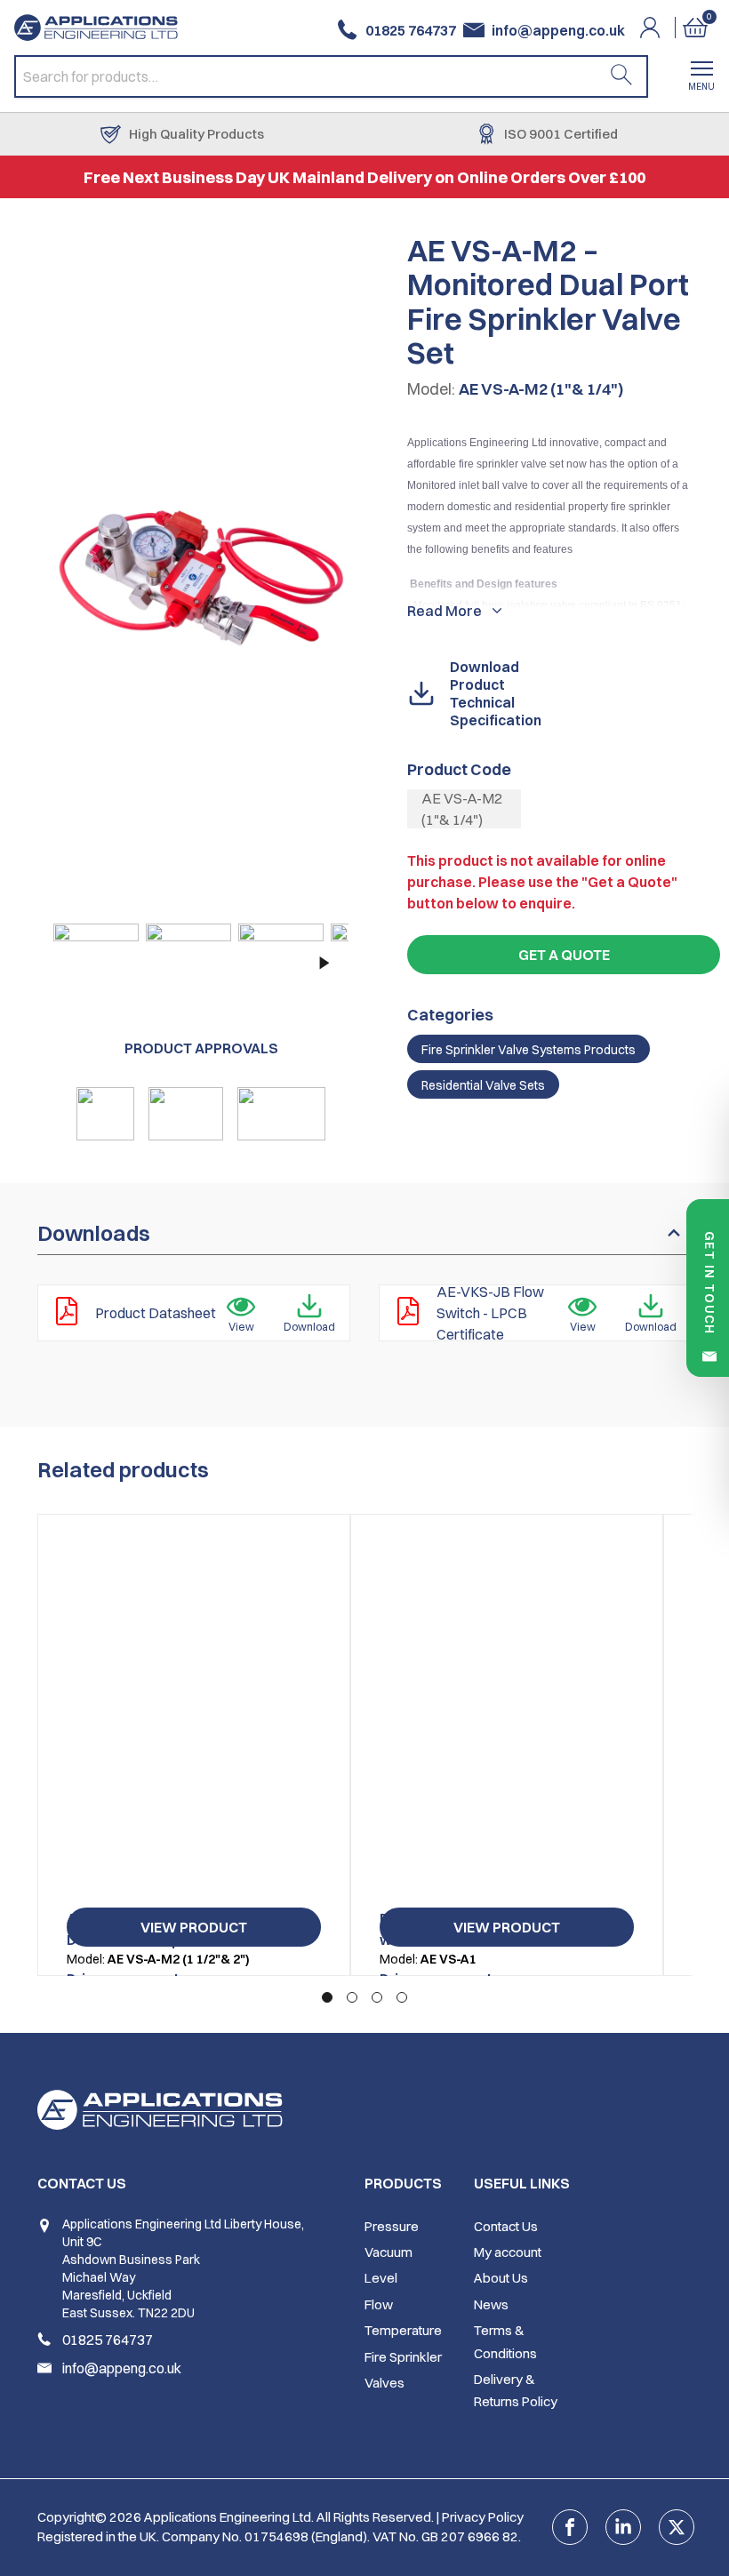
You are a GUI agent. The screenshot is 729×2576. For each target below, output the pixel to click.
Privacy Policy (483, 2517)
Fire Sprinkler (403, 2357)
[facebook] (570, 2527)
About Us (501, 2278)
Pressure (392, 2226)
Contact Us (506, 2226)
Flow (379, 2304)
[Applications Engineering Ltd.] (103, 28)
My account (508, 2252)
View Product (194, 1927)
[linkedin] (623, 2527)
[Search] (621, 76)
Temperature (403, 2330)
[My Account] (661, 28)
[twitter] (677, 2527)
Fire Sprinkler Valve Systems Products (529, 1050)
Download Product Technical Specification (496, 693)
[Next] (322, 963)
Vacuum (389, 2252)
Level (381, 2278)
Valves (385, 2383)
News (491, 2304)
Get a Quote (564, 955)
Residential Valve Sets (483, 1085)
